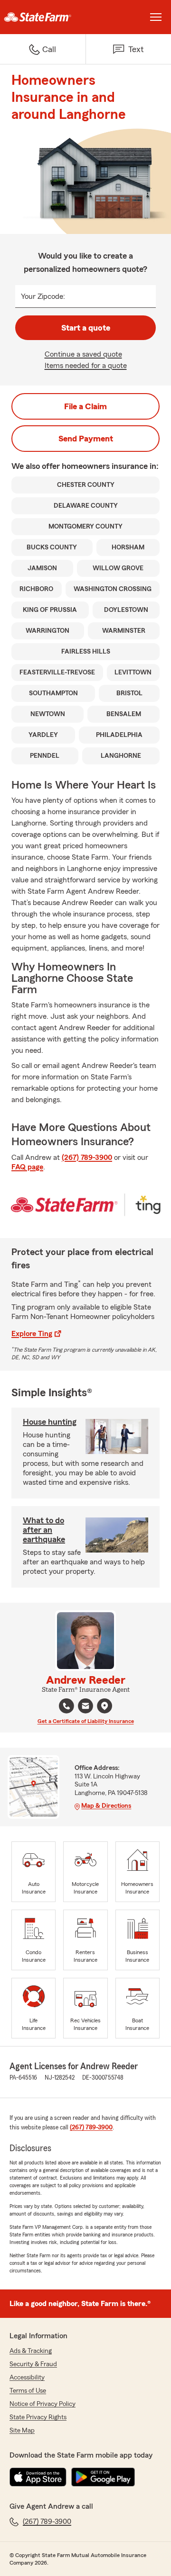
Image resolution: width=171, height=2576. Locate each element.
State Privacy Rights (38, 2417)
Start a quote (86, 328)
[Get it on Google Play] (103, 2477)
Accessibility (27, 2378)
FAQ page (27, 1167)
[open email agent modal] (85, 1707)
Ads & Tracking (31, 2351)
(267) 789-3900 (87, 1158)
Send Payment (86, 439)
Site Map (22, 2431)
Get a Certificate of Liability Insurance (86, 1721)
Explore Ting (32, 1334)
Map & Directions (106, 1806)
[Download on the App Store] (38, 2477)
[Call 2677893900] (66, 1706)
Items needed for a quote (86, 366)
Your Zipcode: (43, 296)
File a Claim (85, 406)
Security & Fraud (33, 2364)
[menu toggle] (156, 17)
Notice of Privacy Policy (43, 2404)
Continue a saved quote (83, 354)
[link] (43, 17)
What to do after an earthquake (44, 1530)
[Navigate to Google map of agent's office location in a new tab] (104, 1706)
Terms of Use (28, 2391)
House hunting (50, 1422)
